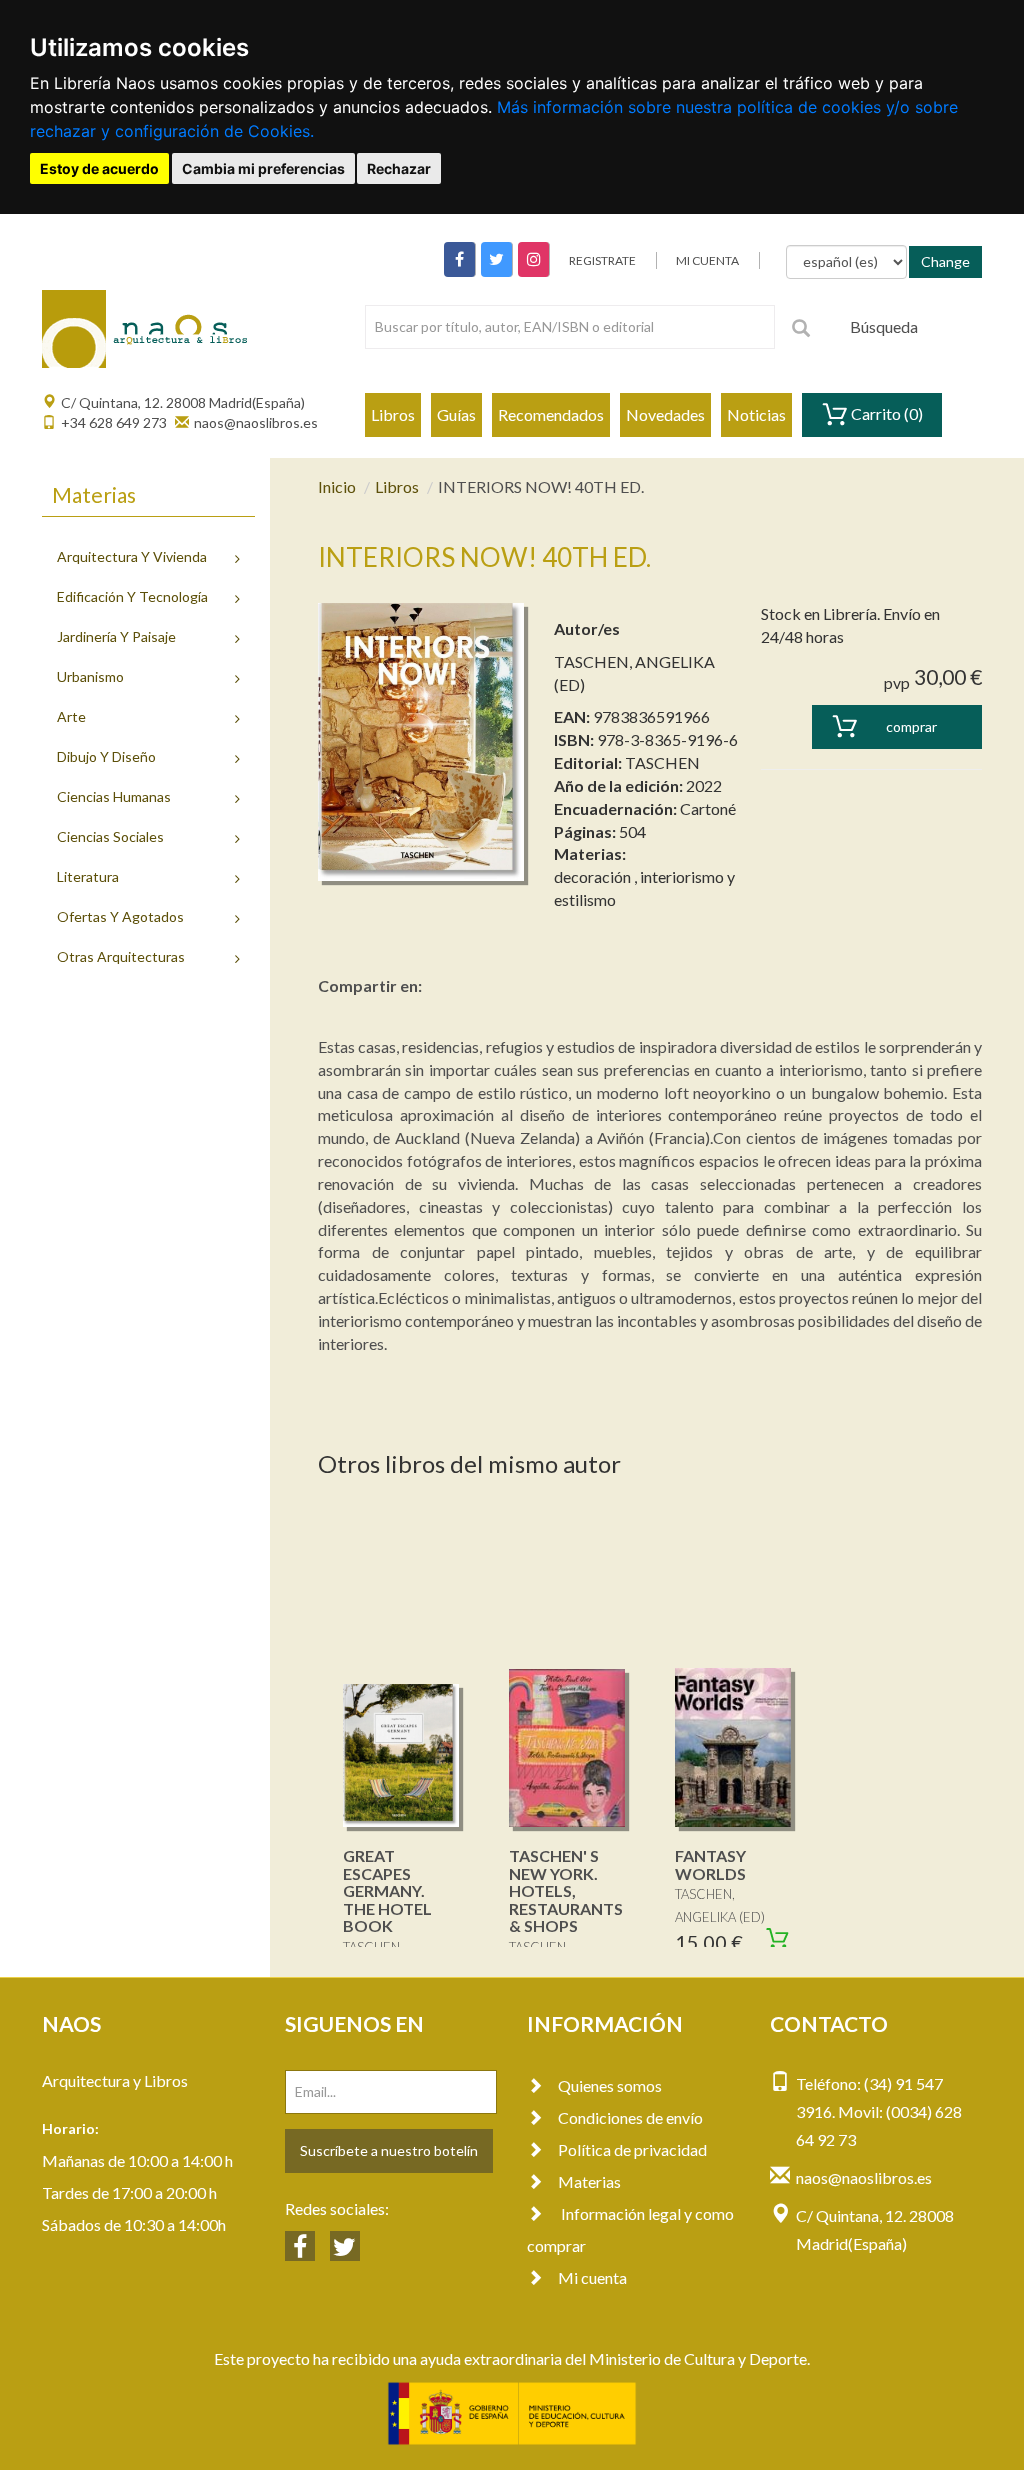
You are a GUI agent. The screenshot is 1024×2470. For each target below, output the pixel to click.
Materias (589, 2181)
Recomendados (551, 414)
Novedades (665, 414)
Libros (393, 414)
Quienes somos (610, 2085)
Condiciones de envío (630, 2117)
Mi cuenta (592, 2277)
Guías (456, 414)
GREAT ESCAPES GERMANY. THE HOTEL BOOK (387, 1890)
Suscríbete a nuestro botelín (389, 2150)
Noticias (756, 414)
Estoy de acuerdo (99, 168)
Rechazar (399, 168)
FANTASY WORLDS (710, 1864)
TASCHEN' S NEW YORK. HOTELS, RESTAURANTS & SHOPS (566, 1890)
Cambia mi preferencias (263, 168)
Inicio (337, 486)
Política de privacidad (632, 2149)
